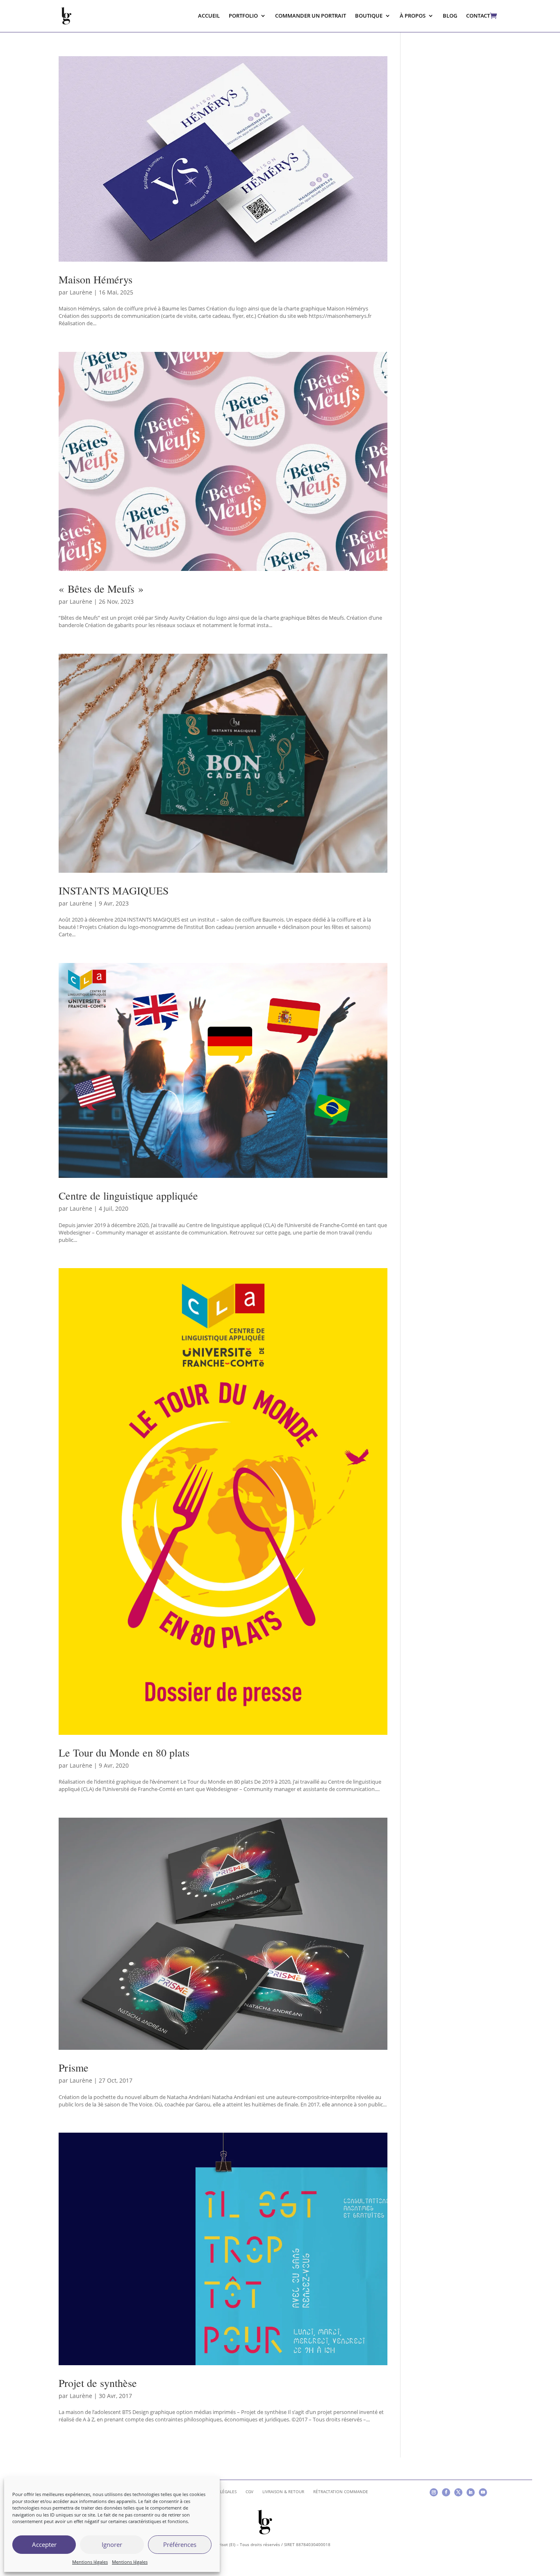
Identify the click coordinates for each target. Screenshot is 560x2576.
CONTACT (478, 16)
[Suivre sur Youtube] (483, 2492)
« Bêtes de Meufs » (101, 589)
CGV (249, 2492)
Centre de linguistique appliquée (128, 1196)
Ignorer (112, 2544)
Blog (450, 16)
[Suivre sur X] (458, 2492)
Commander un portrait (311, 16)
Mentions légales (90, 2562)
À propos (413, 16)
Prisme (74, 2067)
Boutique (369, 16)
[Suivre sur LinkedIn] (471, 2492)
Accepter (44, 2544)
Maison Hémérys (96, 279)
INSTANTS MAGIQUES (114, 890)
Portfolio (243, 16)
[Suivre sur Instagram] (434, 2492)
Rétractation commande (341, 2492)
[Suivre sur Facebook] (446, 2492)
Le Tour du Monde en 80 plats (124, 1752)
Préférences (180, 2544)
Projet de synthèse (98, 2383)
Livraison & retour (283, 2492)
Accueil (209, 16)
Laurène (81, 292)
